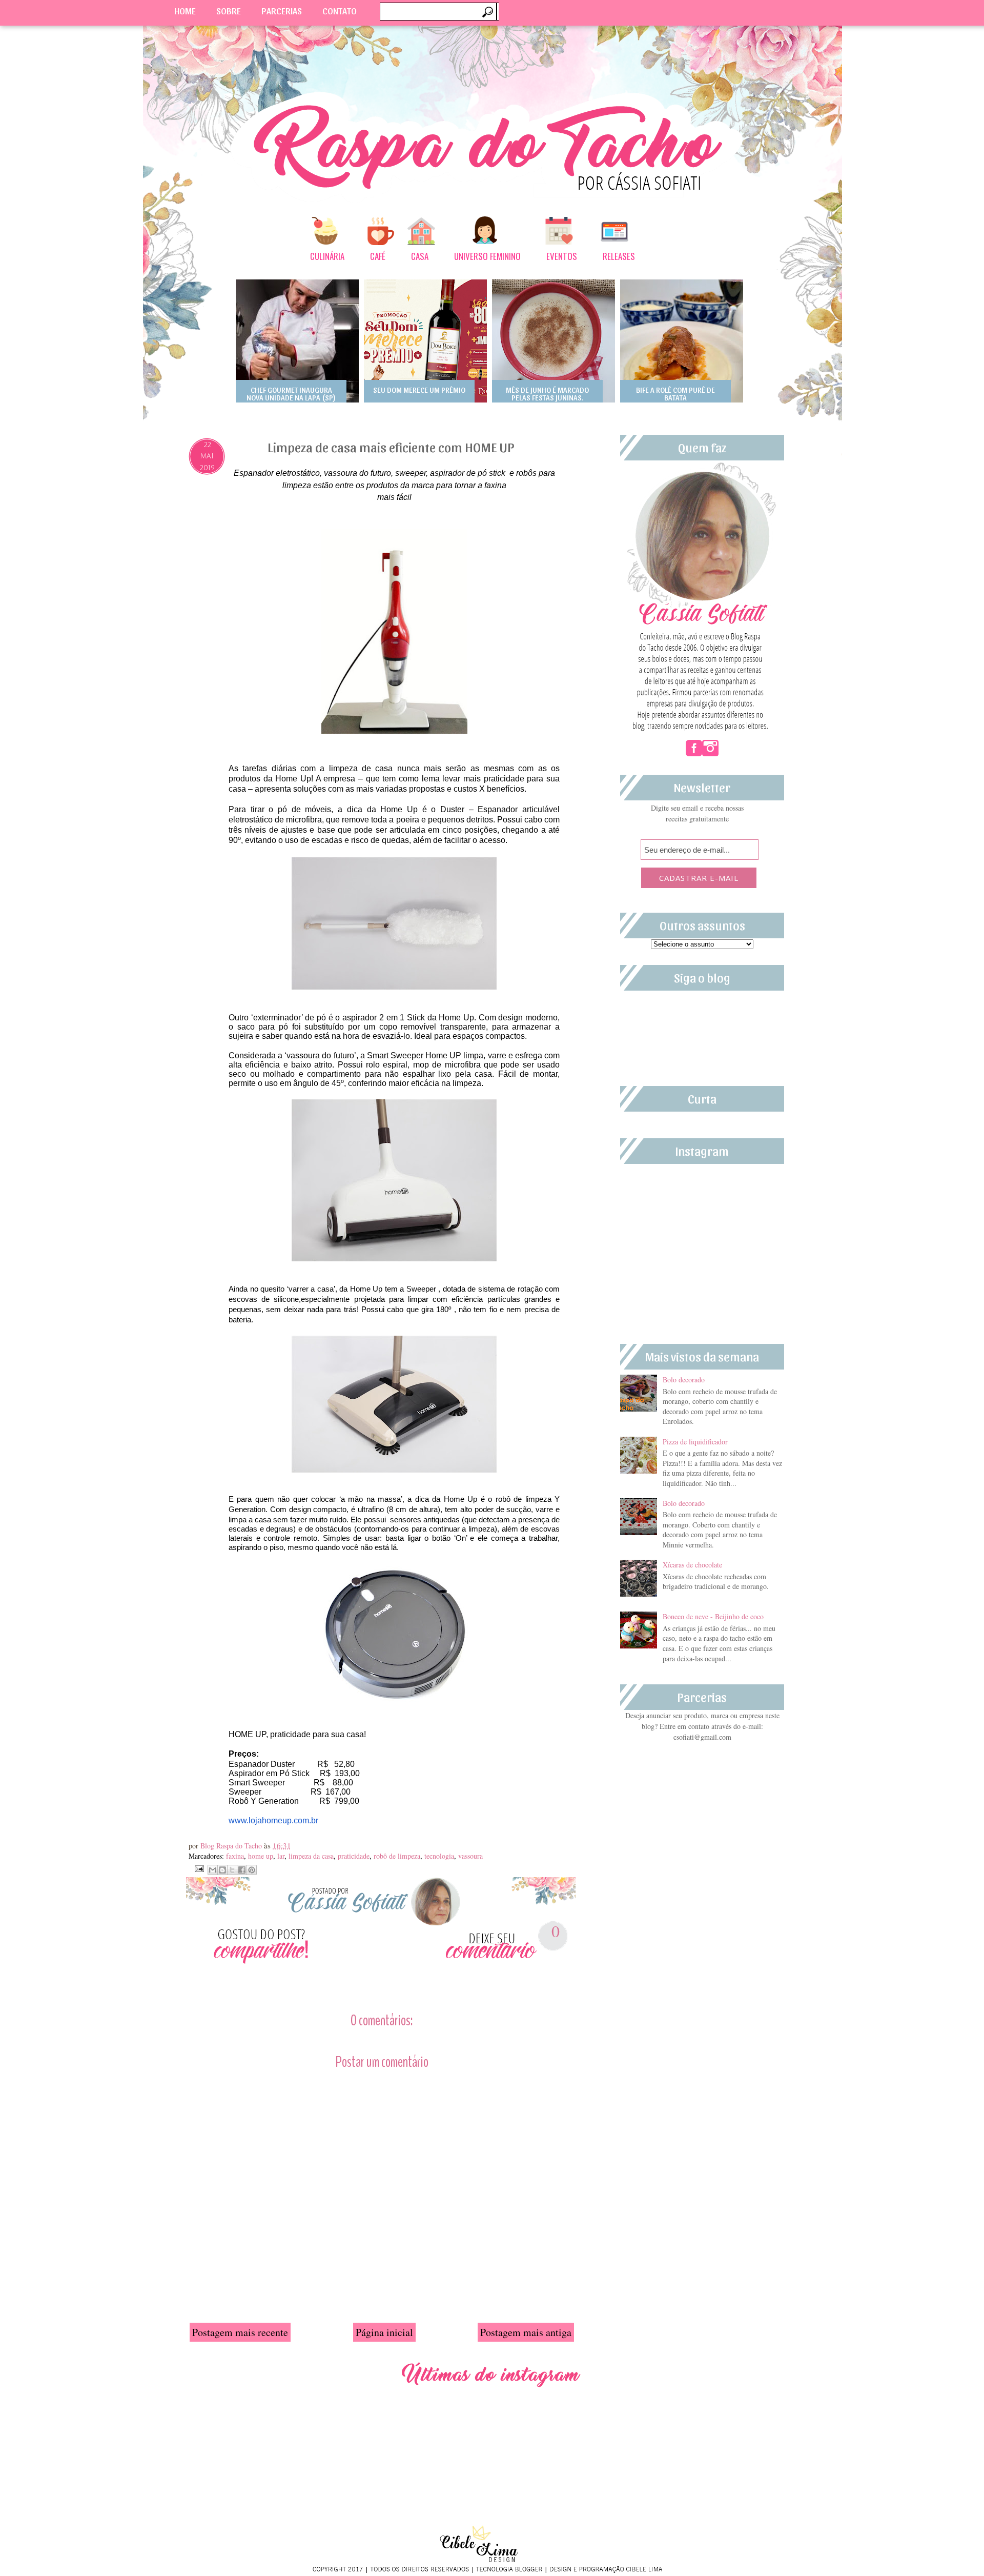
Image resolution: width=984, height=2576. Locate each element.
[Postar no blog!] (222, 1870)
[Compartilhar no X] (232, 1870)
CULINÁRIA (327, 256)
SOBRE (229, 11)
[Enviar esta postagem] (198, 1867)
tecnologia (439, 1856)
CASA (420, 256)
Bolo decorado (684, 1380)
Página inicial (384, 2332)
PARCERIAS (282, 11)
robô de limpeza (397, 1856)
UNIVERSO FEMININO (487, 256)
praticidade (354, 1856)
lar (281, 1856)
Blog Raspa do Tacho (232, 1846)
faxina (235, 1856)
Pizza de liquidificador (695, 1442)
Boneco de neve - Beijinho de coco (713, 1616)
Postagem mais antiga (526, 2332)
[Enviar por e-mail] (213, 1870)
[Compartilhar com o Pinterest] (252, 1870)
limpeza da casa (311, 1856)
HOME (185, 11)
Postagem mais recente (240, 2332)
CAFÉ (378, 256)
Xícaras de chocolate (692, 1565)
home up (261, 1856)
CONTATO (340, 11)
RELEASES (619, 256)
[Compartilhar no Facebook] (242, 1870)
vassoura (470, 1856)
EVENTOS (562, 256)
